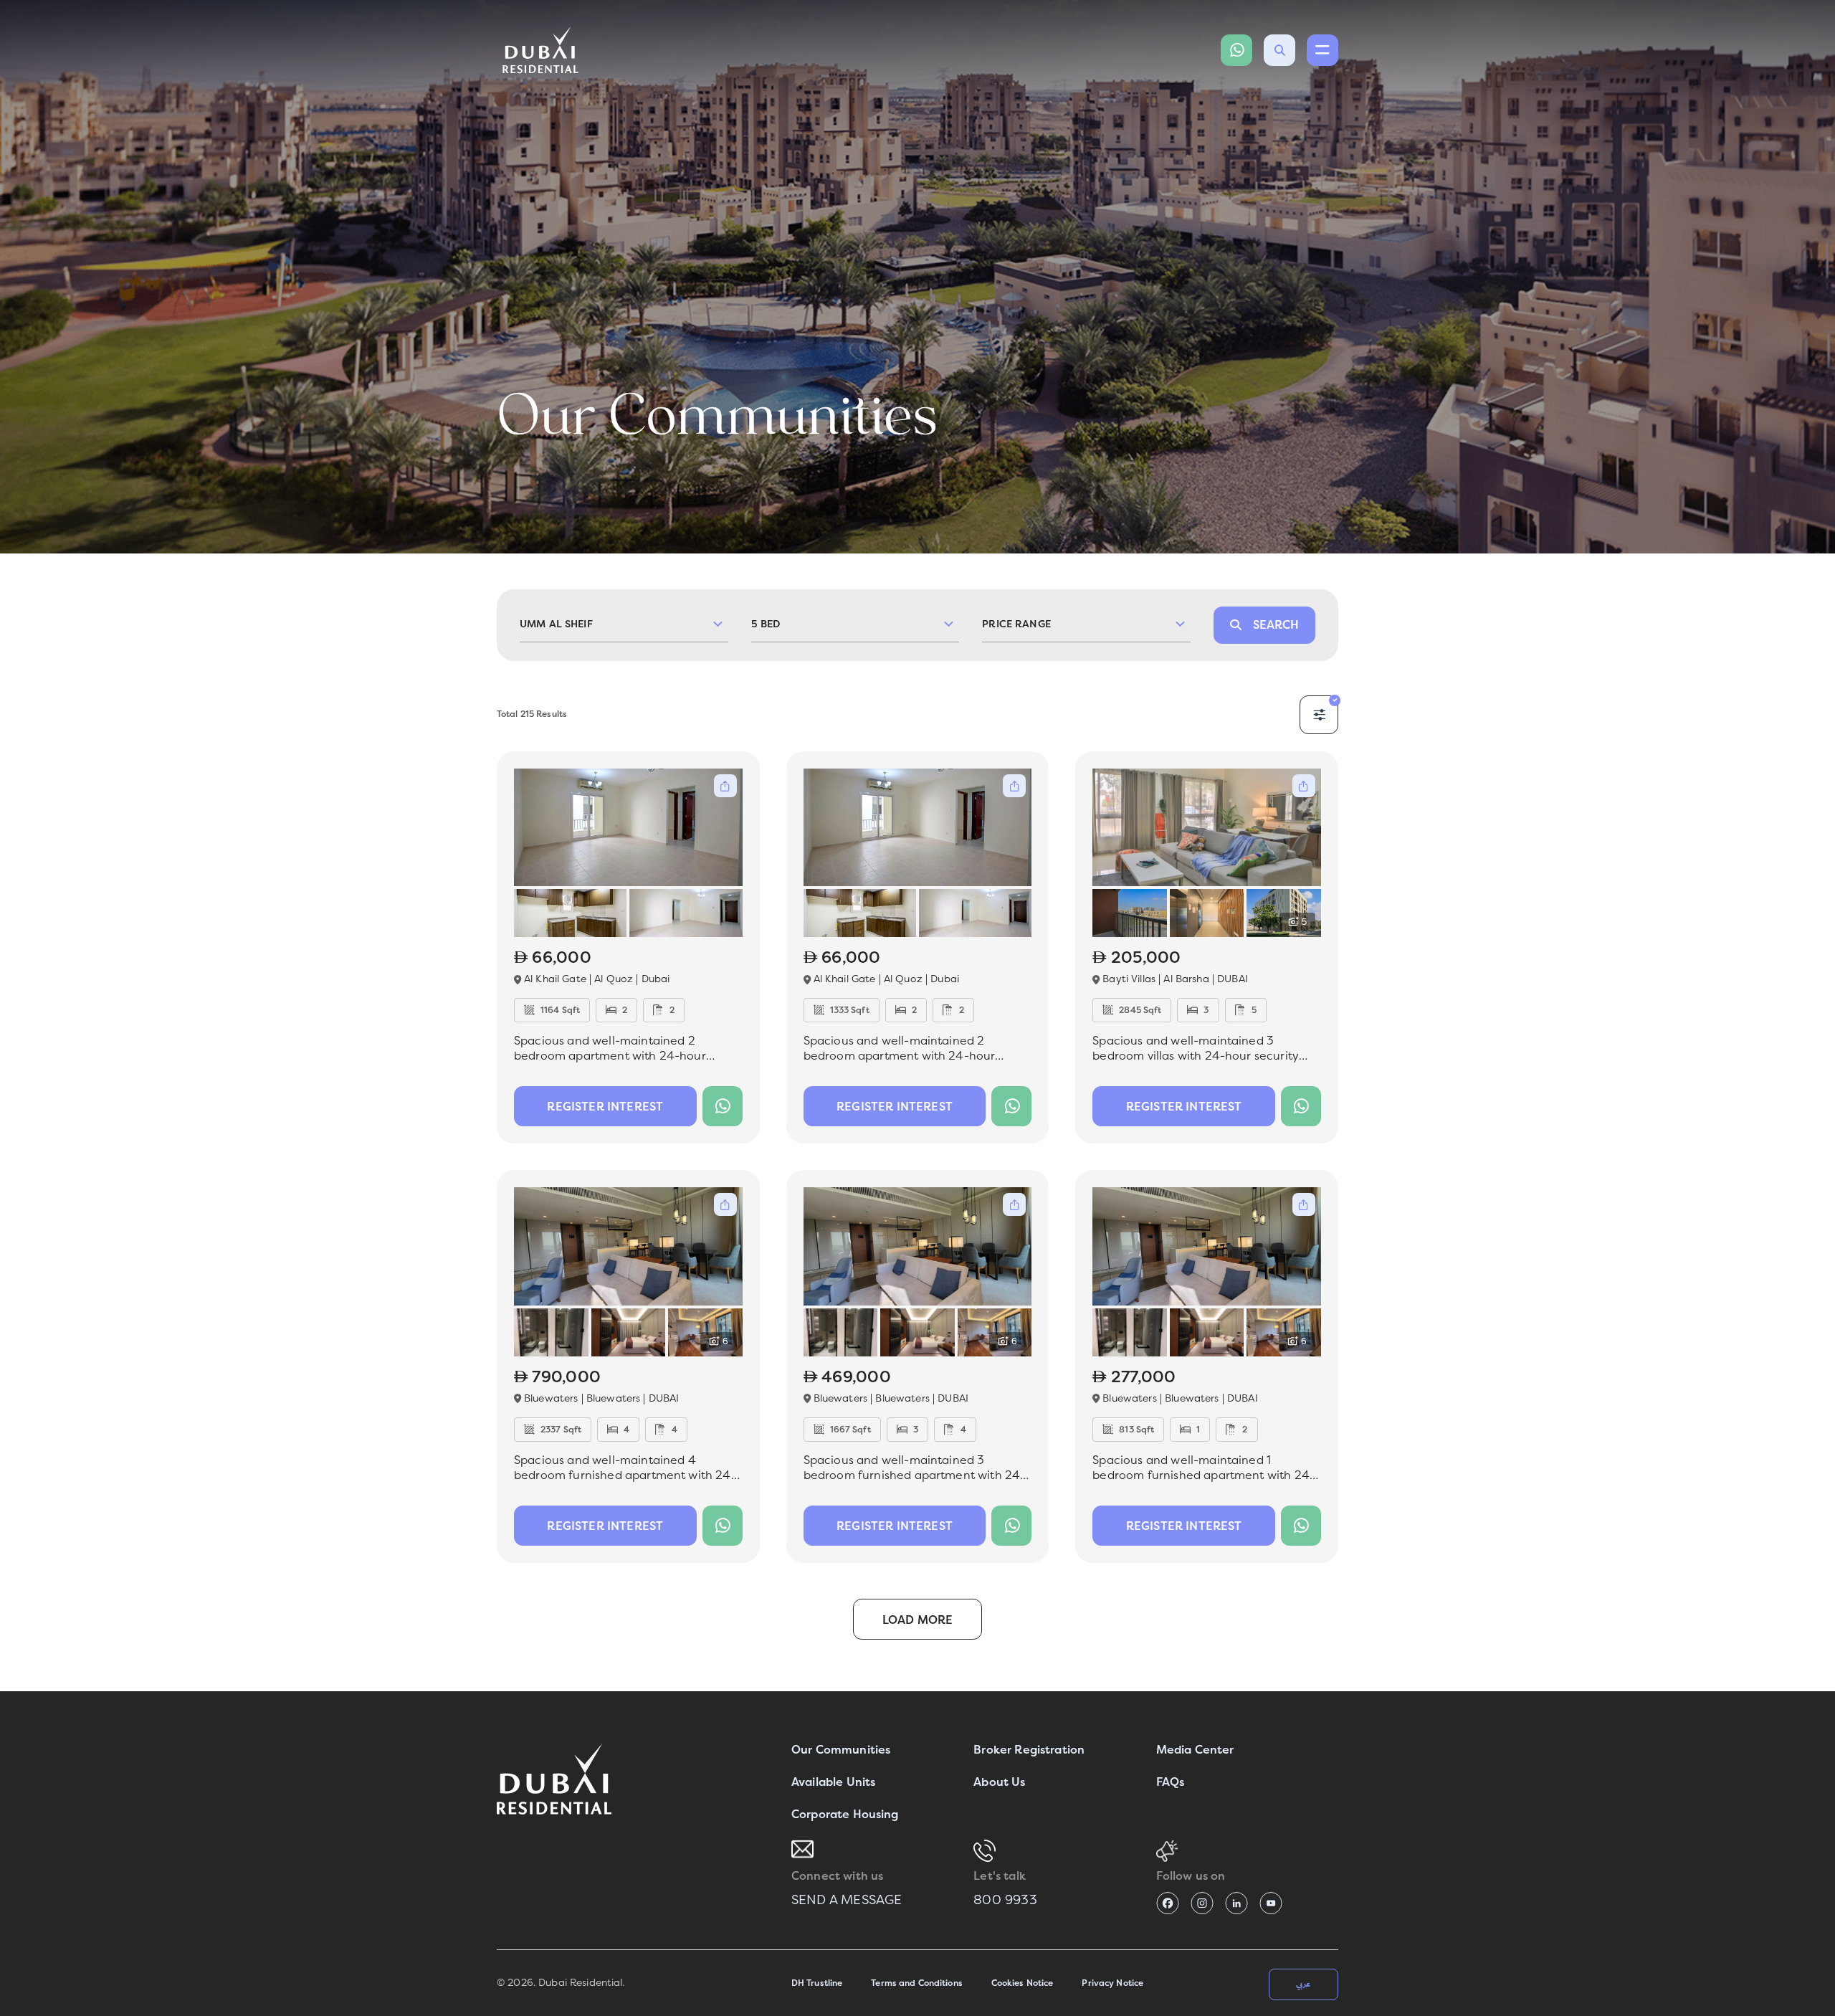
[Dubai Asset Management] (554, 1779)
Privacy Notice (1112, 1983)
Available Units (833, 1782)
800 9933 (1005, 1900)
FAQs (1171, 1782)
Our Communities (841, 1750)
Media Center (1195, 1750)
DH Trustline (817, 1983)
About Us (999, 1782)
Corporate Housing (845, 1814)
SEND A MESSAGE (847, 1900)
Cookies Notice (1023, 1983)
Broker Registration (1029, 1750)
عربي (1303, 1984)
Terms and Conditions (916, 1983)
